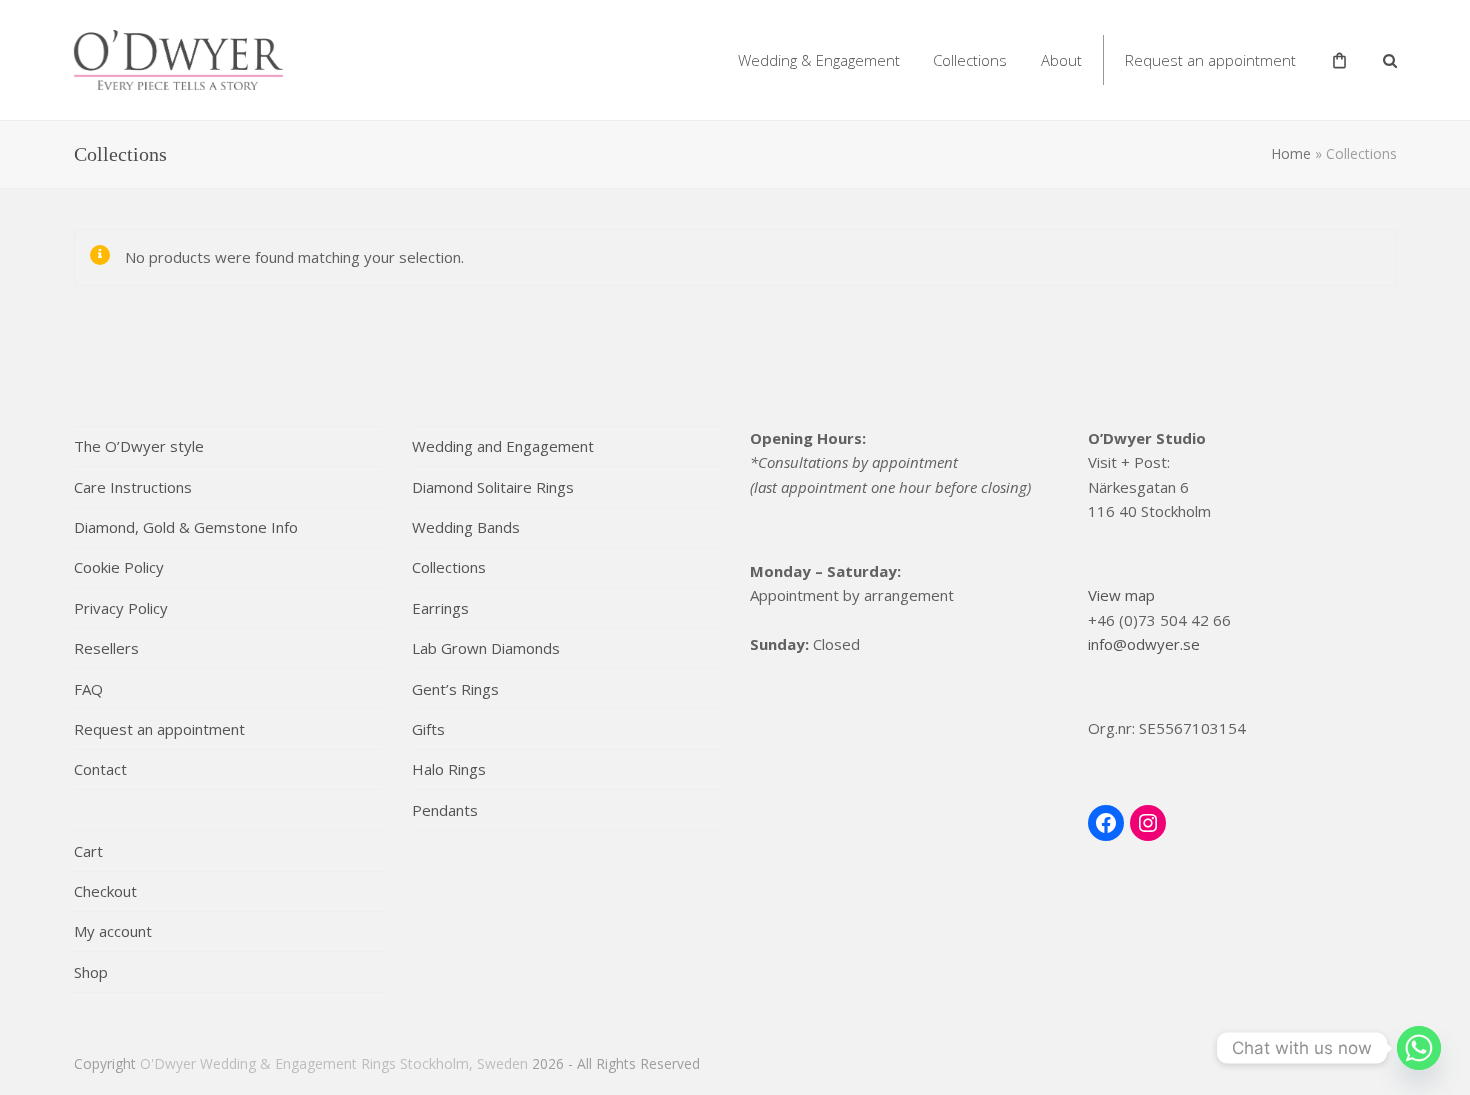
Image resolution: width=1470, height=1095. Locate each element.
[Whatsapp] (1419, 1048)
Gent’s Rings (455, 689)
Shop (91, 972)
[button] (1390, 60)
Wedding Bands (466, 527)
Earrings (440, 608)
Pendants (445, 810)
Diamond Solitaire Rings (493, 487)
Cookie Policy (119, 567)
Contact (100, 769)
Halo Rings (449, 769)
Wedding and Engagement (503, 446)
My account (113, 931)
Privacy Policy (121, 608)
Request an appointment (159, 729)
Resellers (106, 648)
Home (1291, 153)
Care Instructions (133, 487)
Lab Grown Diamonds (486, 648)
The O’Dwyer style (139, 446)
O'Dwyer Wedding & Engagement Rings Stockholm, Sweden (334, 1063)
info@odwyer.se (1144, 644)
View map (1121, 595)
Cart (88, 851)
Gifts (428, 729)
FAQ (88, 689)
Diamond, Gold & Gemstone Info (186, 527)
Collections (449, 567)
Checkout (105, 891)
